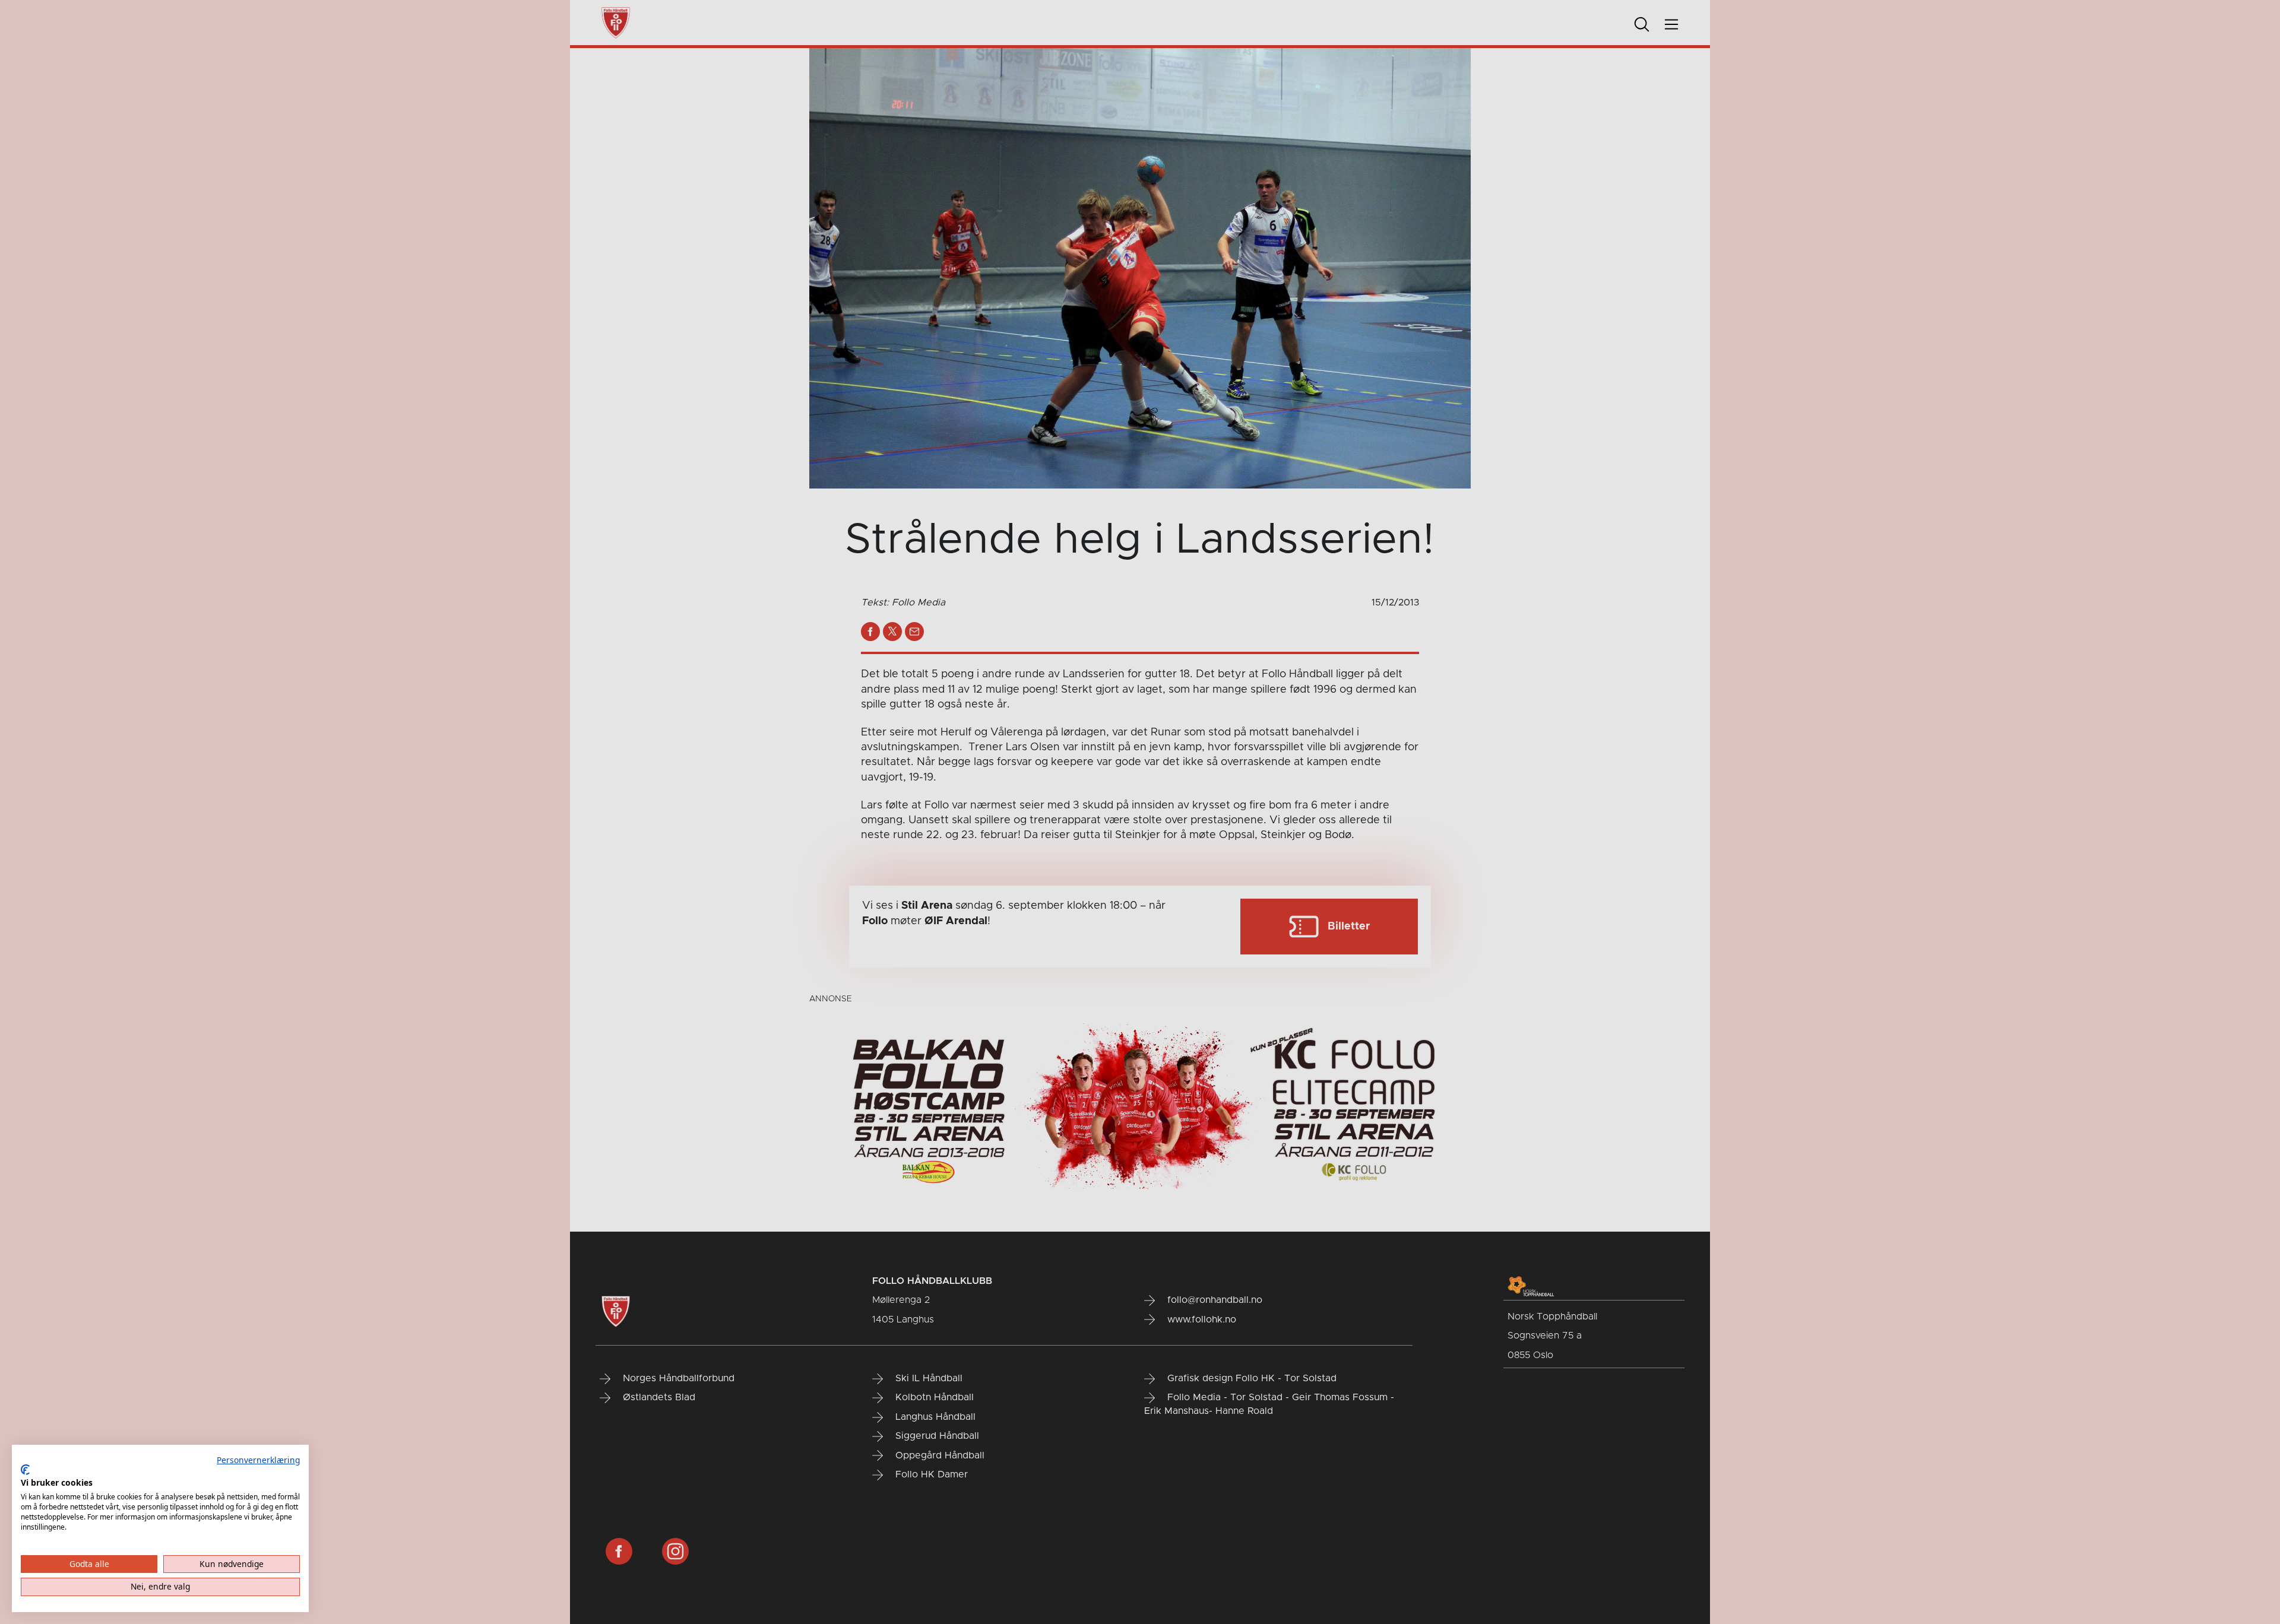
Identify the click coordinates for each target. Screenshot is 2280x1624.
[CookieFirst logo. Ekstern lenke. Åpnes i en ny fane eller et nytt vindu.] (25, 1470)
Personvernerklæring (258, 1460)
